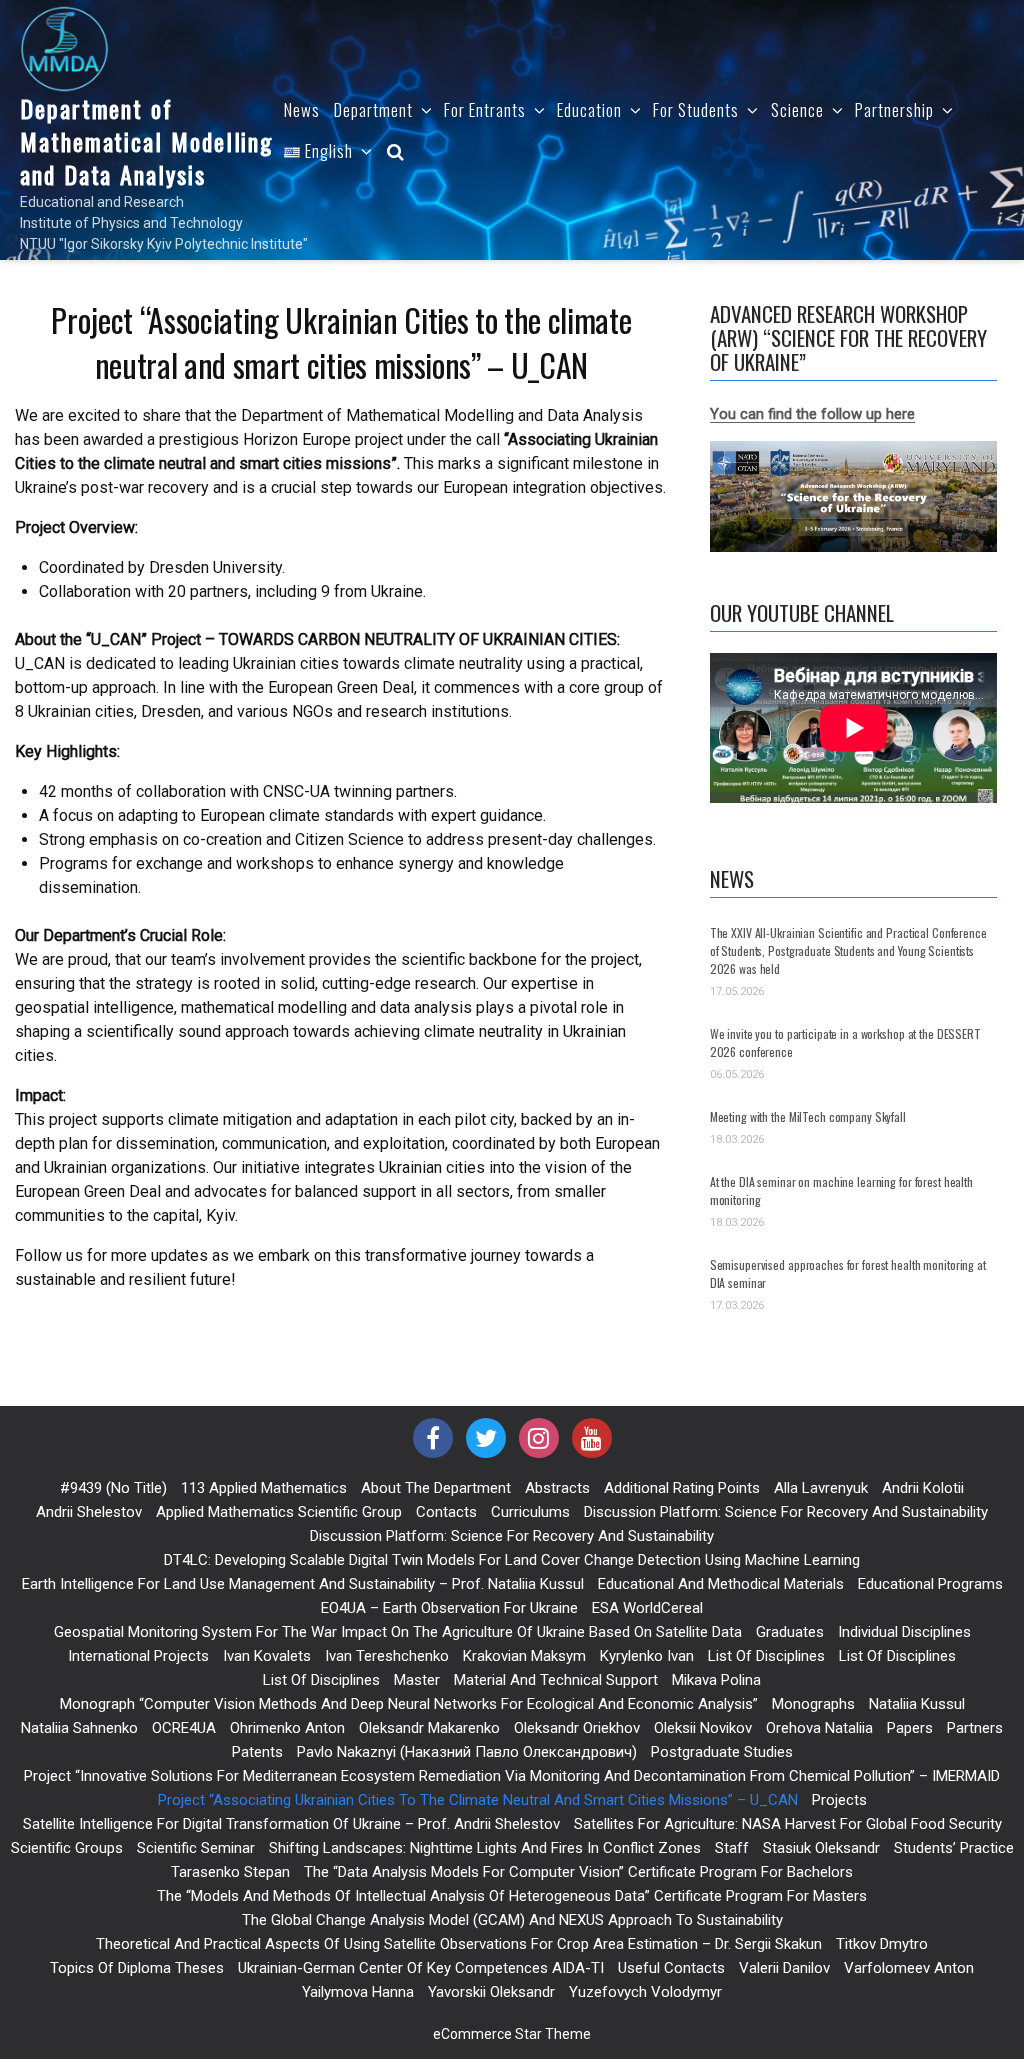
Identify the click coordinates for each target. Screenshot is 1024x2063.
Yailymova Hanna (358, 1992)
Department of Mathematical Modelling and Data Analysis (146, 141)
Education (589, 109)
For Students (696, 109)
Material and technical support (556, 1680)
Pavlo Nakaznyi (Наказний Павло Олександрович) (467, 1752)
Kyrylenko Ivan (647, 1656)
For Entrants (485, 109)
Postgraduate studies (722, 1752)
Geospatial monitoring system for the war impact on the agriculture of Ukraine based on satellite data (398, 1632)
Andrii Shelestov (89, 1512)
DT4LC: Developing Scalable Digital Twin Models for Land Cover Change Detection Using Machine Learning (512, 1560)
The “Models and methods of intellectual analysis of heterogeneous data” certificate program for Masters (512, 1896)
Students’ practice (954, 1848)
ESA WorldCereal (647, 1608)
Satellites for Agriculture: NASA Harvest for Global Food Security (788, 1824)
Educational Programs (930, 1584)
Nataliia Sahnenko (79, 1728)
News (302, 109)
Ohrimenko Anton (287, 1728)
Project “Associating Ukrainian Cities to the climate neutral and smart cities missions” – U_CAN (478, 1800)
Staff (732, 1848)
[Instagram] (539, 1438)
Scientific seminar (196, 1848)
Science (797, 109)
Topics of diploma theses (137, 1968)
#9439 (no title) (113, 1488)
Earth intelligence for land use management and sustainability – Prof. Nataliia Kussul (303, 1584)
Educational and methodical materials (721, 1584)
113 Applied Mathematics (264, 1488)
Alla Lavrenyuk (821, 1488)
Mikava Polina (716, 1680)
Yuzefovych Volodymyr (645, 1992)
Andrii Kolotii (923, 1488)
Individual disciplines (904, 1632)
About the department (436, 1488)
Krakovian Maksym (524, 1656)
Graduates (790, 1632)
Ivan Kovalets (267, 1656)
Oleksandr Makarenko (429, 1728)
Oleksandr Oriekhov (577, 1728)
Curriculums (530, 1512)
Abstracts (557, 1488)
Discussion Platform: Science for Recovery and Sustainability (786, 1512)
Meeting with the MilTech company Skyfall (808, 1116)
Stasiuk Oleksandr (821, 1848)
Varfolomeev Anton (909, 1968)
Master (417, 1680)
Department (373, 109)
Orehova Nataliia (819, 1728)
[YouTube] (592, 1438)
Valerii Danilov (784, 1968)
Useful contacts (671, 1968)
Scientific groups (67, 1848)
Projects (839, 1800)
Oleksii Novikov (703, 1728)
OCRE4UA (184, 1728)
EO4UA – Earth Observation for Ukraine (449, 1608)
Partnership (894, 109)
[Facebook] (433, 1438)
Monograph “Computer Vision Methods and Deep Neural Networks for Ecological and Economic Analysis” (409, 1704)
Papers (910, 1728)
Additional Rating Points (682, 1488)
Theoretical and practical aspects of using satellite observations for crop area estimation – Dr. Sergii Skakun (459, 1944)
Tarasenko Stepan (230, 1872)
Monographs (813, 1704)
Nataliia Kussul (917, 1704)
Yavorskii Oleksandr (491, 1992)
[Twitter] (486, 1438)
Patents (257, 1752)
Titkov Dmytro (882, 1944)
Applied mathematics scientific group (279, 1512)
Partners (975, 1728)
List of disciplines (766, 1656)
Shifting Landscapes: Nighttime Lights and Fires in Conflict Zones (485, 1848)
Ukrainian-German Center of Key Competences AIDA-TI (421, 1968)
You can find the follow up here (812, 414)
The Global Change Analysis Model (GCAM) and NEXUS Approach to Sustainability (512, 1920)
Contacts (446, 1512)
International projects (138, 1656)
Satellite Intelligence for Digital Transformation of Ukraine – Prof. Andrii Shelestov (291, 1824)
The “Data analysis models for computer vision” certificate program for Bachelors (578, 1872)
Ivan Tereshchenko (387, 1656)
